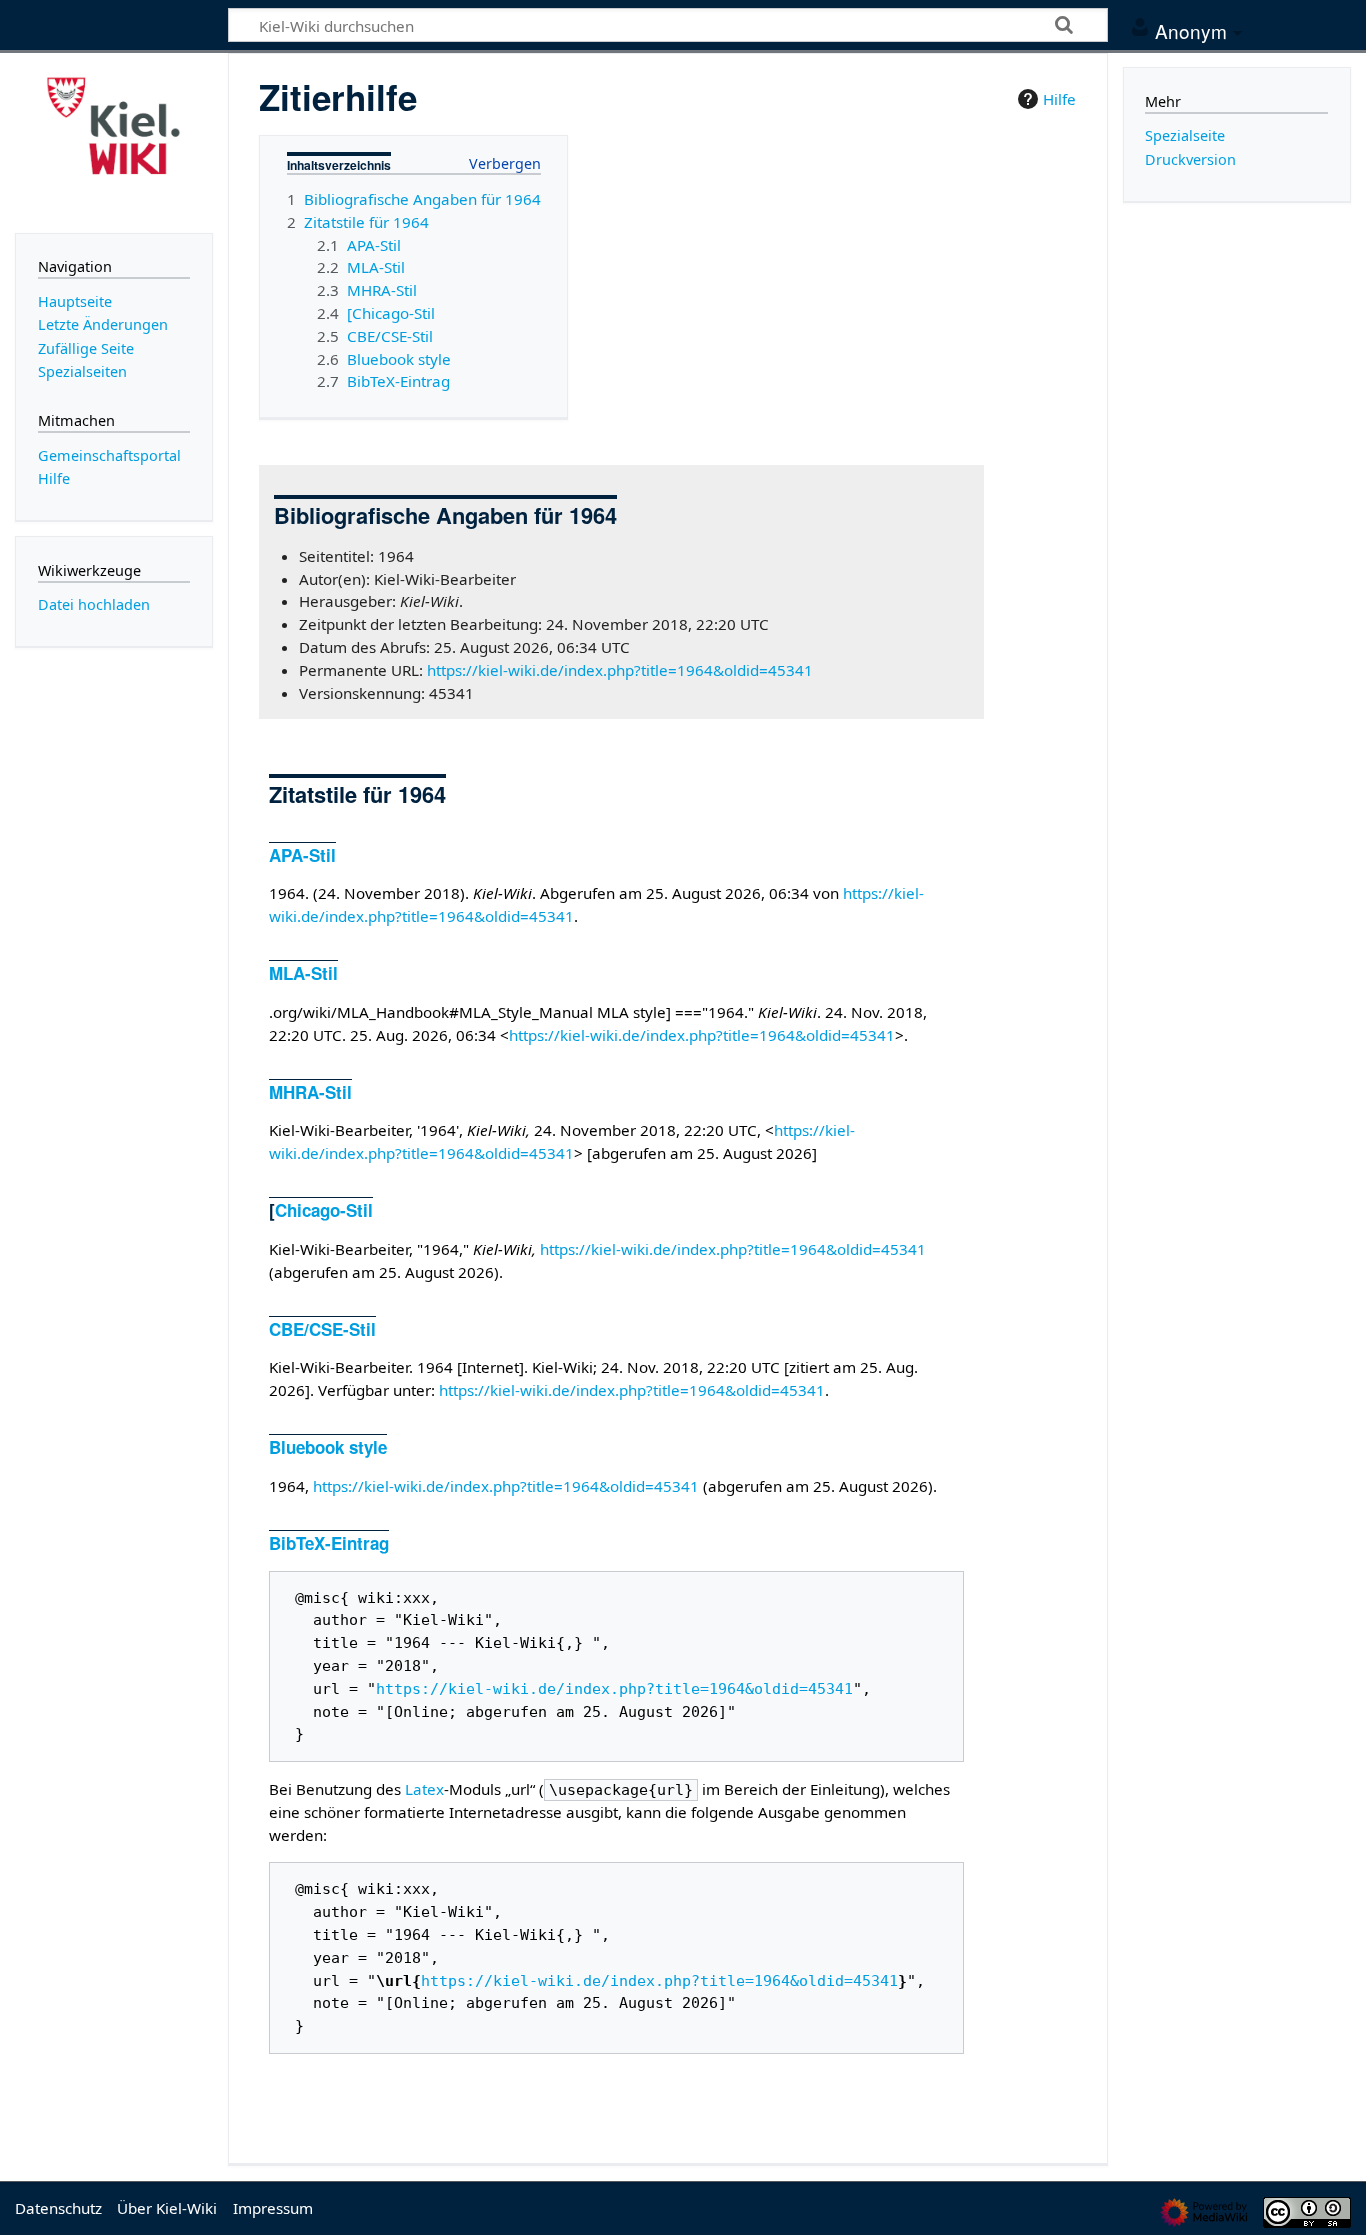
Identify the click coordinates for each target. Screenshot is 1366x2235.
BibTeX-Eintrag (329, 1543)
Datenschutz (58, 2208)
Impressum (273, 2208)
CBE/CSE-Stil (322, 1329)
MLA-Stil (303, 973)
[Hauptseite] (114, 141)
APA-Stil (302, 855)
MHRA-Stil (310, 1092)
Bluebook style (328, 1447)
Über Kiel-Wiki (167, 2208)
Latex (424, 1789)
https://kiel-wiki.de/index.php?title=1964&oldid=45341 (620, 670)
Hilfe (1059, 99)
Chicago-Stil (324, 1210)
